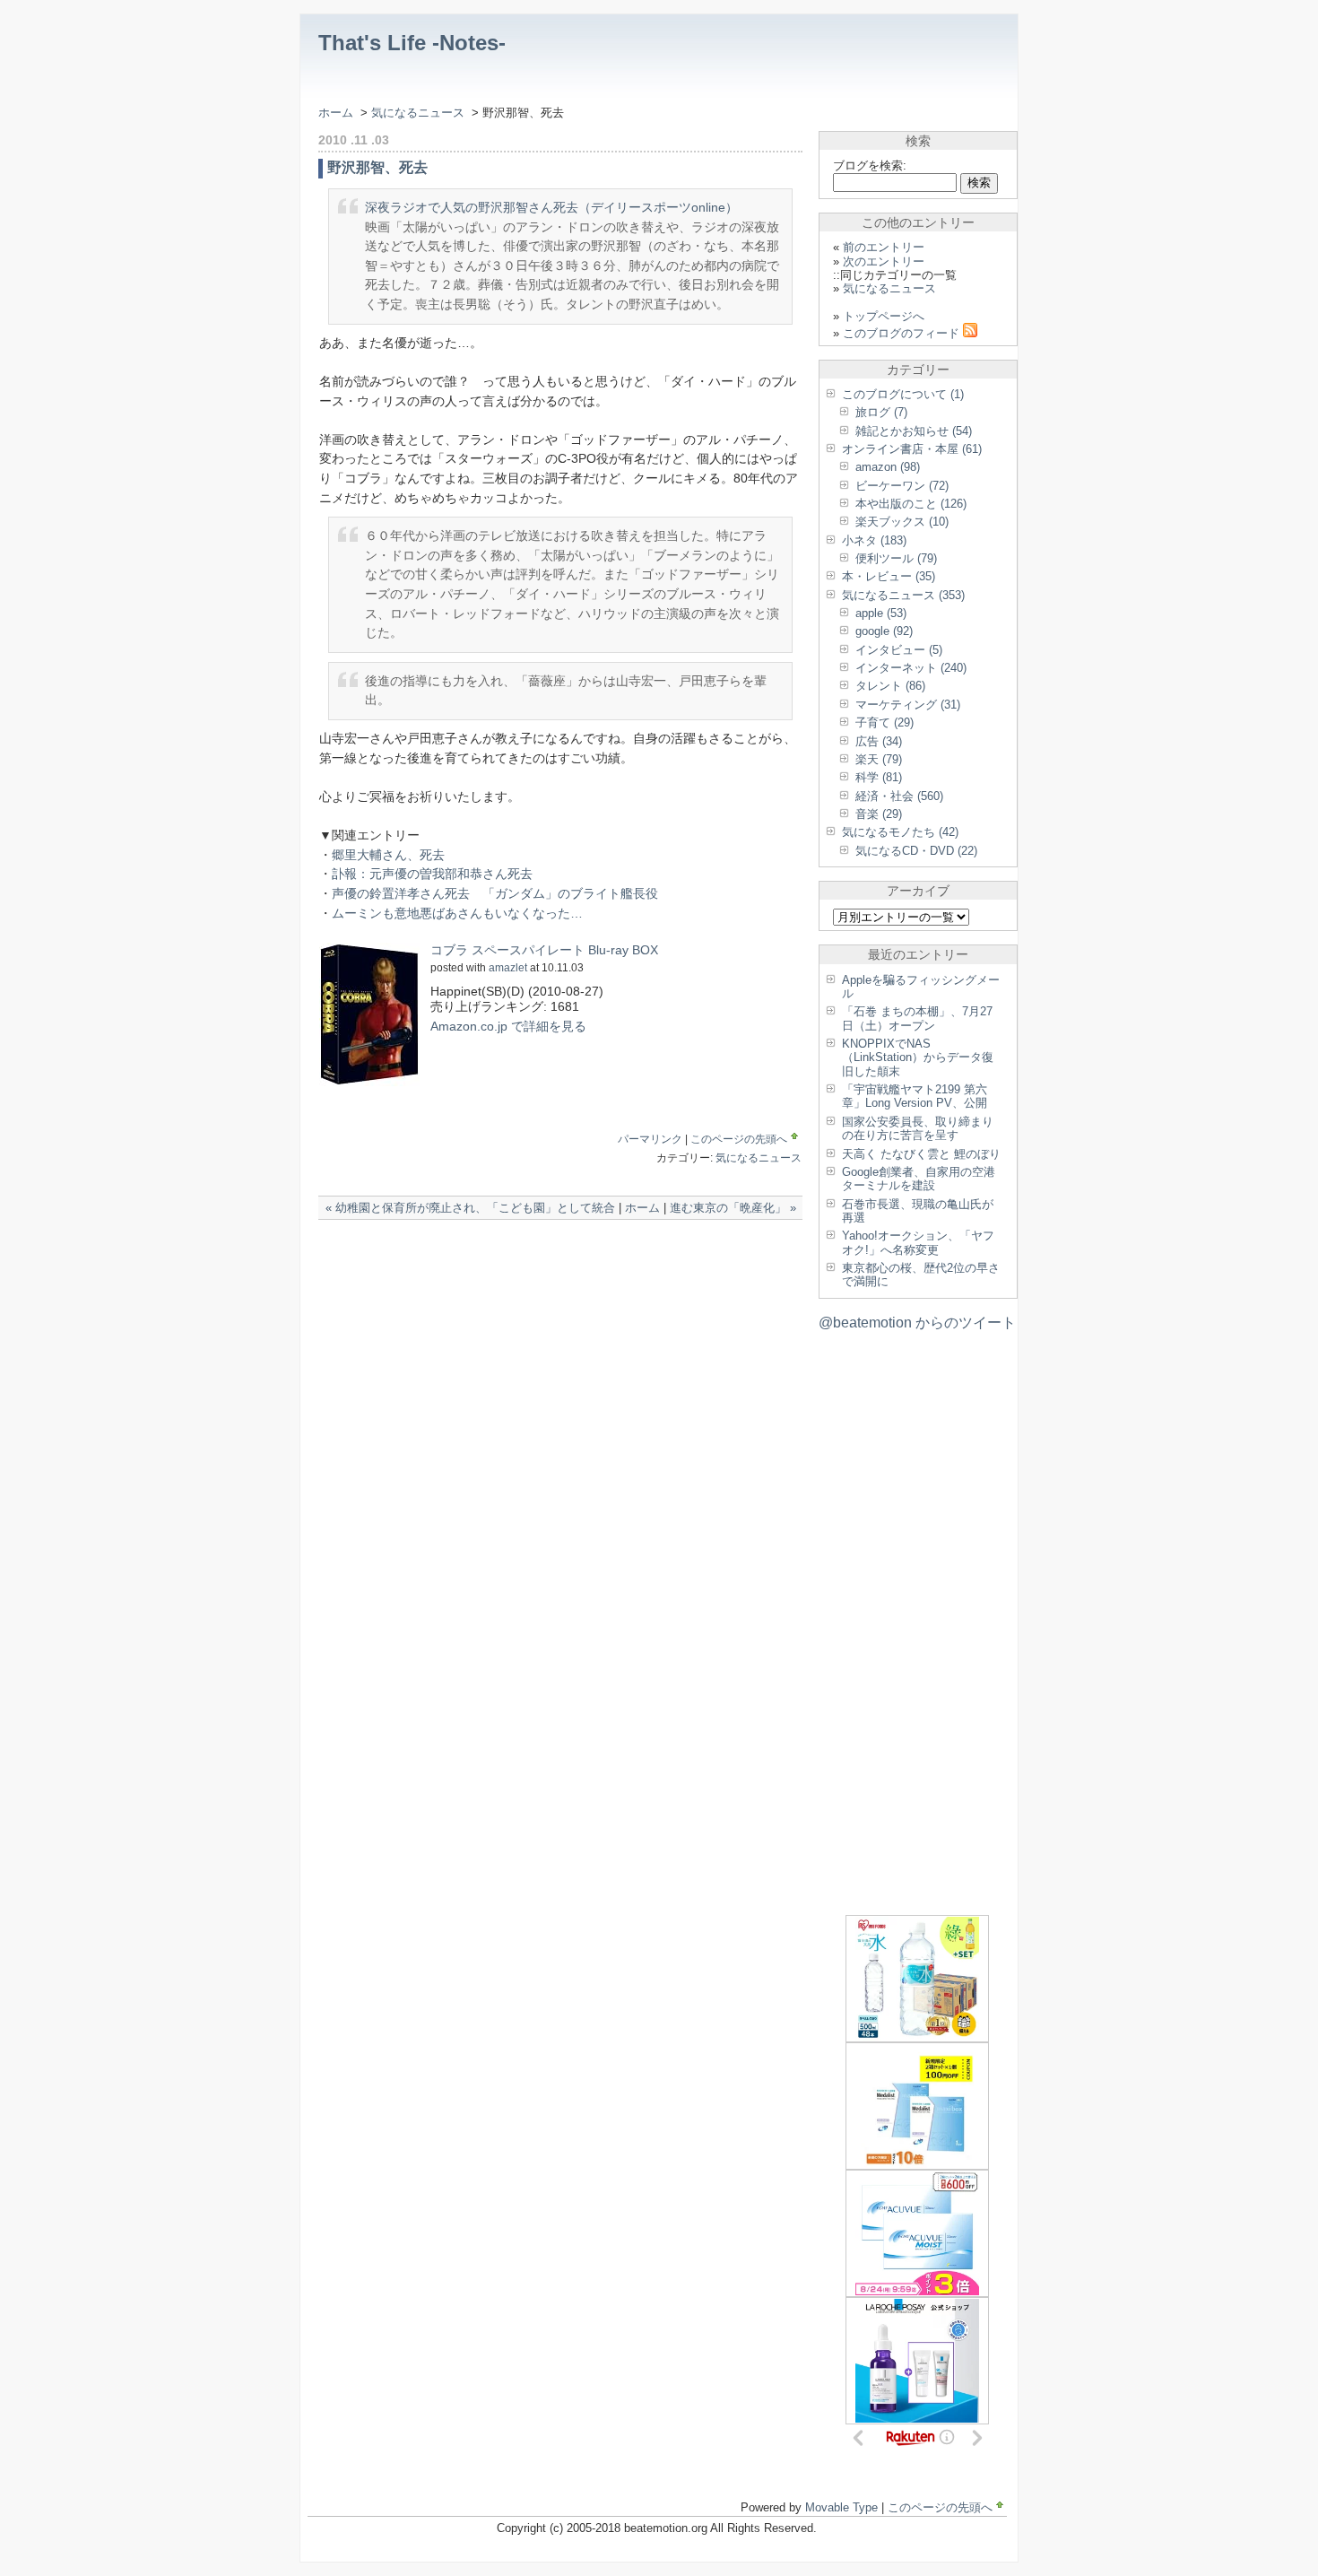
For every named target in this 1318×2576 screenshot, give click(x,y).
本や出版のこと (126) (911, 504)
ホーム (336, 113)
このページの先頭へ (739, 1139)
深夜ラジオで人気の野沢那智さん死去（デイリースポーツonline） (551, 207)
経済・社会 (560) (899, 796)
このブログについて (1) (903, 394)
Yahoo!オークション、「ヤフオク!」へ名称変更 (918, 1242)
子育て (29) (884, 722)
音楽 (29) (879, 814)
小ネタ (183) (874, 540)
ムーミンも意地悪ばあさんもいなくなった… (457, 913)
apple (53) (881, 613)
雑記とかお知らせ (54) (914, 431)
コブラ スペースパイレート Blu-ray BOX (544, 950)
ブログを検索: (870, 165)
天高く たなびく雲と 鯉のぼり (921, 1154)
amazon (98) (888, 467)
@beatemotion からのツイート (917, 1323)
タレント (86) (890, 686)
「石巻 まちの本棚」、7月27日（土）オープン (917, 1018)
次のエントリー (884, 261)
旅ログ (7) (881, 412)
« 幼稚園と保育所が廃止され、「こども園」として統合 (470, 1208)
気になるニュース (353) (903, 595)
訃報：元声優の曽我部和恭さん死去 (432, 874)
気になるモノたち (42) (900, 832)
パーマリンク (650, 1139)
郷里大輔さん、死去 (388, 855)
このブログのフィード (903, 333)
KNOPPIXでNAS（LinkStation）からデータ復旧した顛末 (918, 1057)
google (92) (884, 631)
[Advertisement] (528, 1256)
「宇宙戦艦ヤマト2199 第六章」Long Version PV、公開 (915, 1096)
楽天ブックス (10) (902, 522)
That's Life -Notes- (412, 43)
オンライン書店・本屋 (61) (912, 449)
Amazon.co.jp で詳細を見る (508, 1026)
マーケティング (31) (908, 705)
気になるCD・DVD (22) (916, 851)
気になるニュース (420, 113)
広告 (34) (879, 741)
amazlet (508, 968)
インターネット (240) (911, 668)
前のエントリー (884, 247)
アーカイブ (918, 891)
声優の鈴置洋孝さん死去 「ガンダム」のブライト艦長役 (495, 893)
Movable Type (841, 2507)
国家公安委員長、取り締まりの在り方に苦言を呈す (918, 1128)
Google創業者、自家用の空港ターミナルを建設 (919, 1179)
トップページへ (884, 316)
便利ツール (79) (896, 558)
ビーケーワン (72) (902, 486)
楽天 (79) (879, 759)
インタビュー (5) (899, 650)
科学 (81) (879, 777)
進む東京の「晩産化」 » (733, 1208)
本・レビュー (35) (889, 576)
